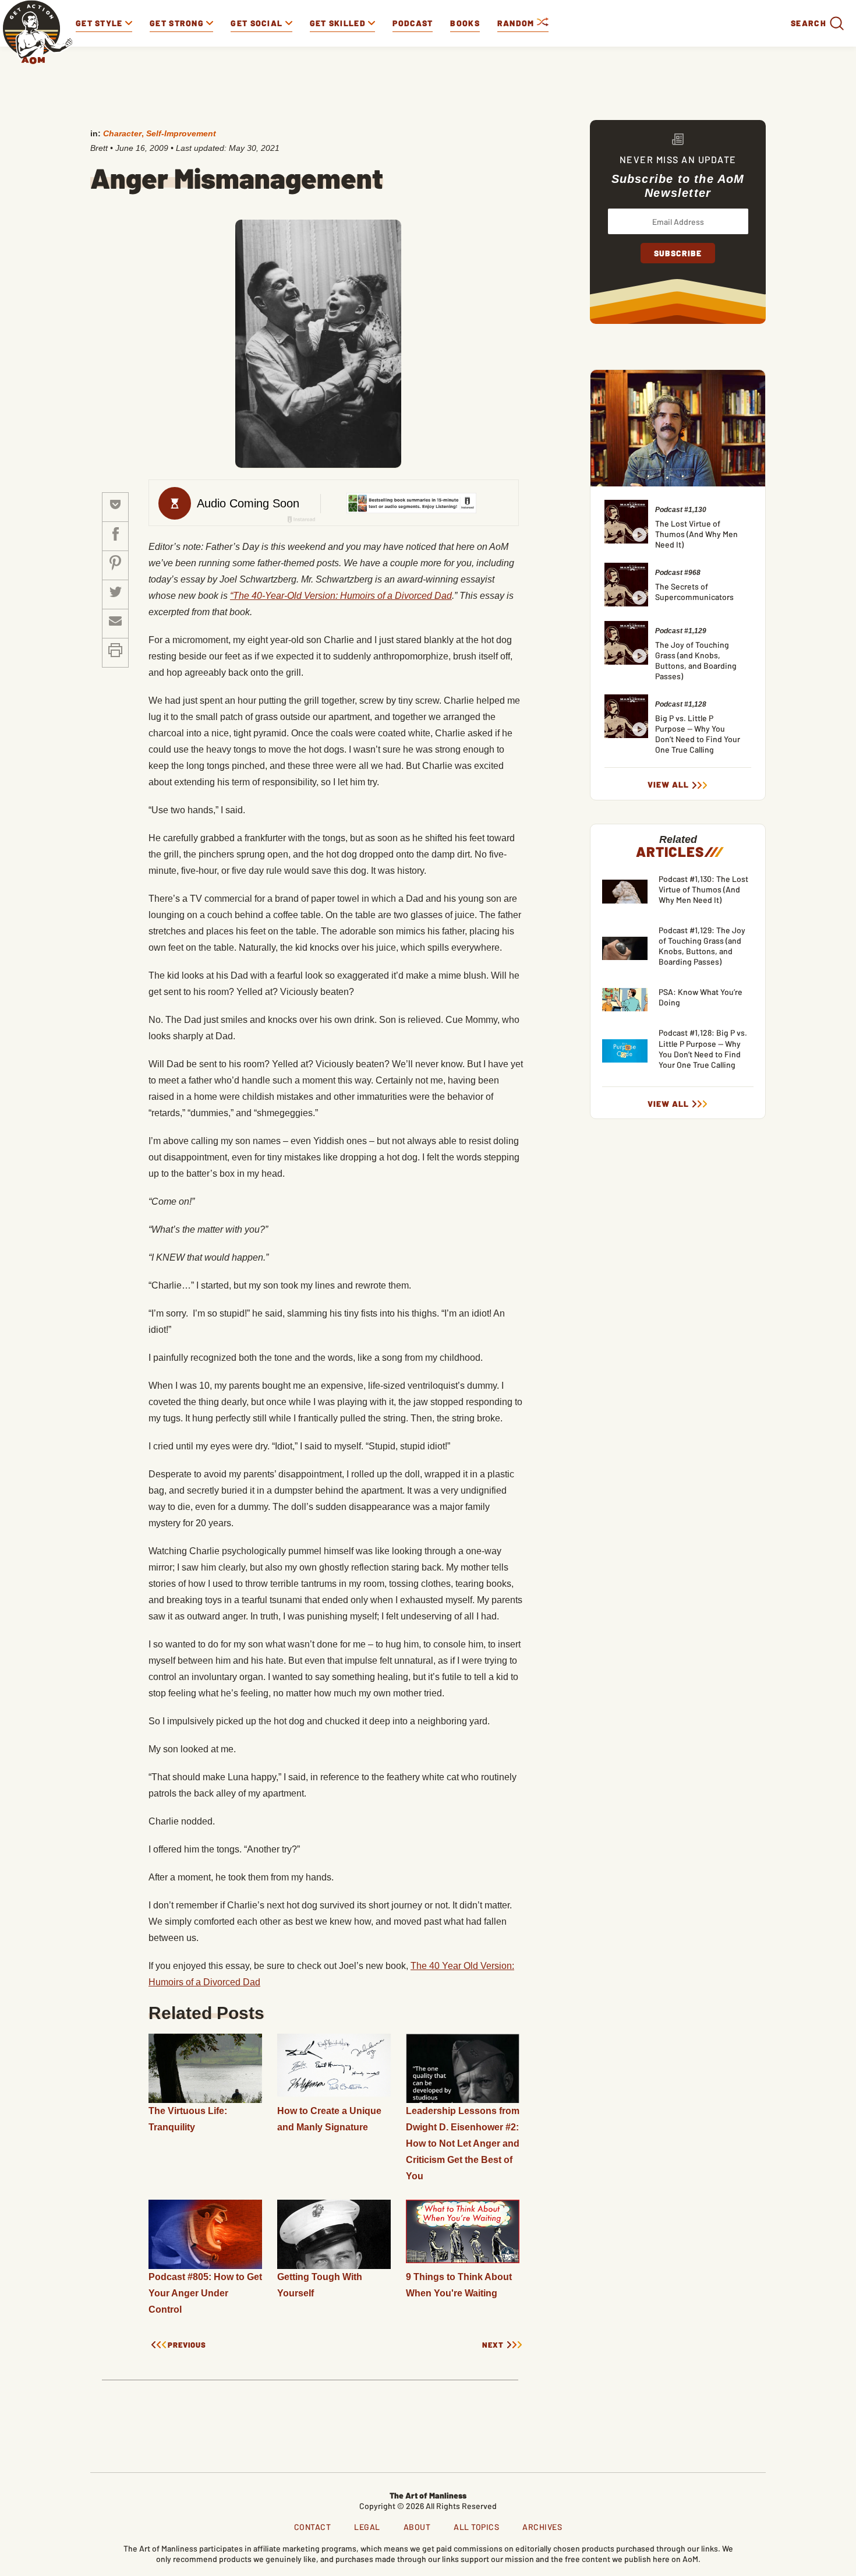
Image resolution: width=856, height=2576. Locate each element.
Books (465, 23)
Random (517, 23)
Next (493, 2345)
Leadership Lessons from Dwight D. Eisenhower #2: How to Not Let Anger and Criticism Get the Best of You (463, 2143)
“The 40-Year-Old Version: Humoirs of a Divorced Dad (341, 596)
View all (668, 785)
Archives (542, 2527)
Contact (313, 2527)
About (417, 2527)
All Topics (476, 2527)
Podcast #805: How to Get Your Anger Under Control (205, 2293)
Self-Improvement (181, 133)
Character (122, 133)
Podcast (413, 23)
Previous (187, 2345)
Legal (367, 2527)
